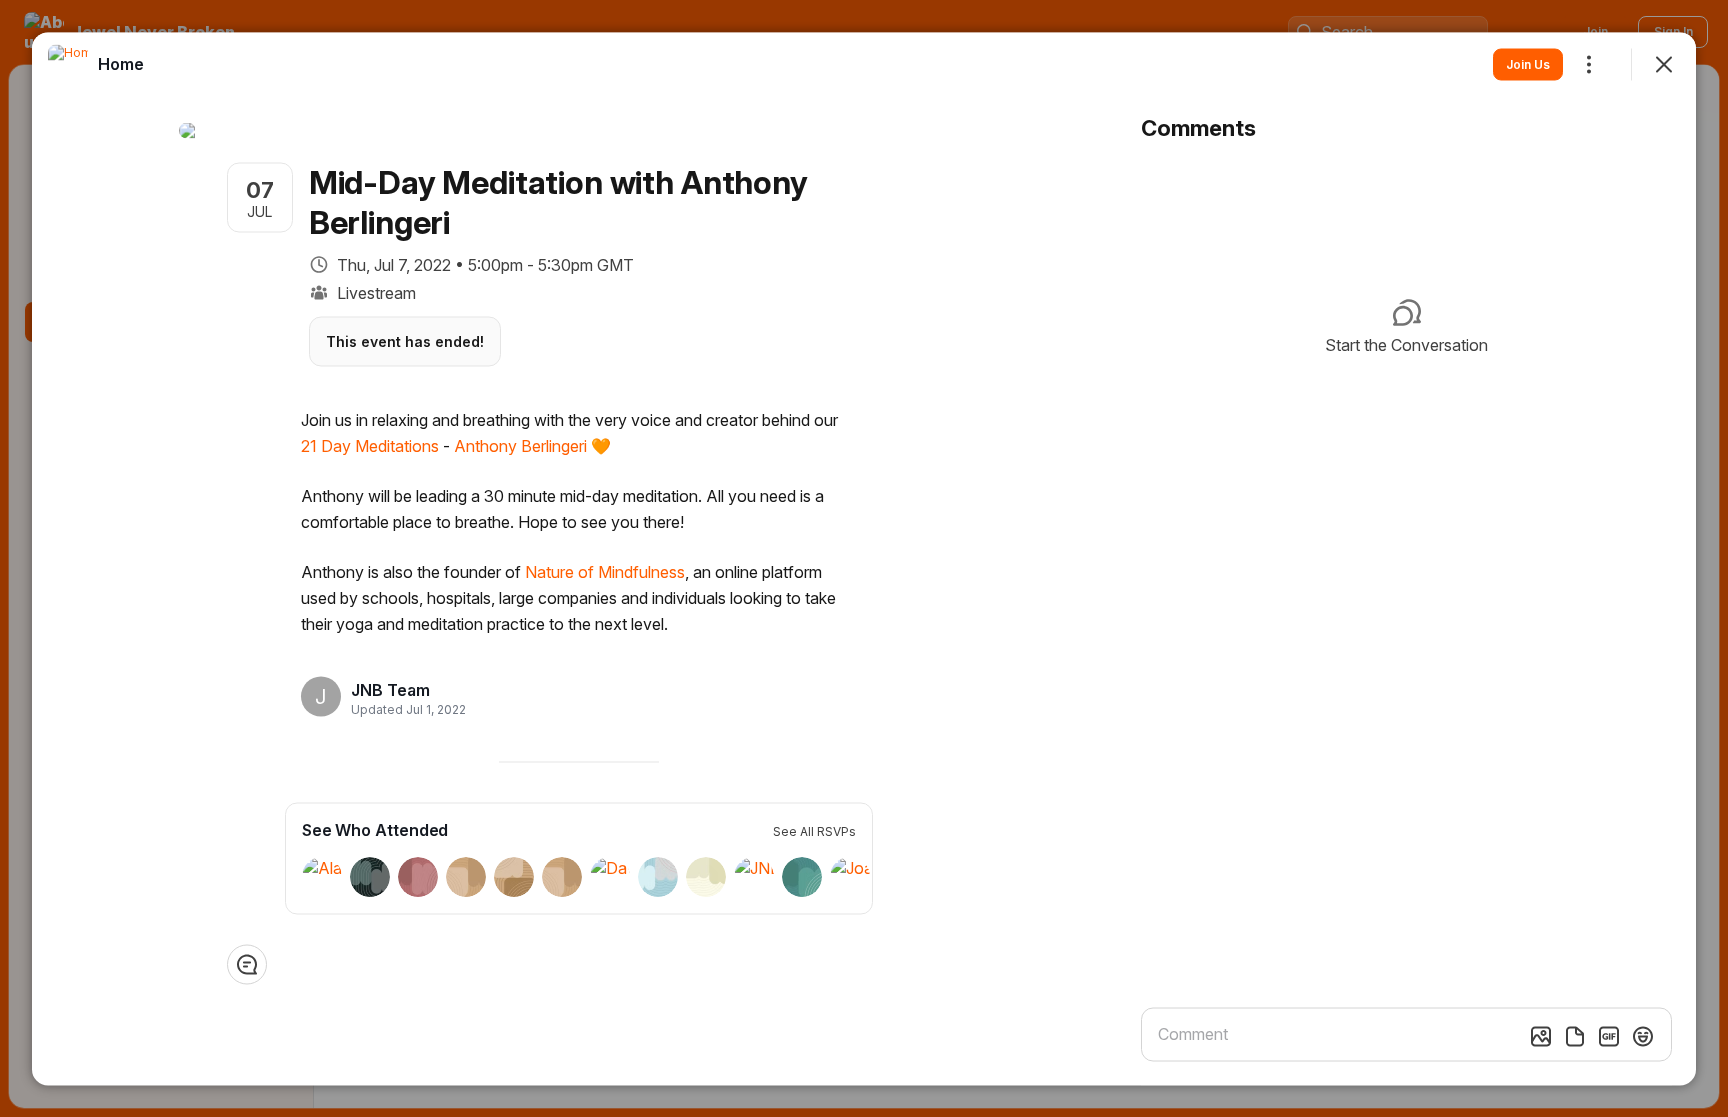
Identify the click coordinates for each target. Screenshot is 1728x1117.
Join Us (1528, 63)
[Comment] (247, 964)
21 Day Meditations (370, 445)
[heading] (402, 690)
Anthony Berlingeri (520, 445)
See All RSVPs (814, 830)
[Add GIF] (1609, 1036)
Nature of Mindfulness (605, 571)
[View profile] (68, 64)
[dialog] (864, 558)
